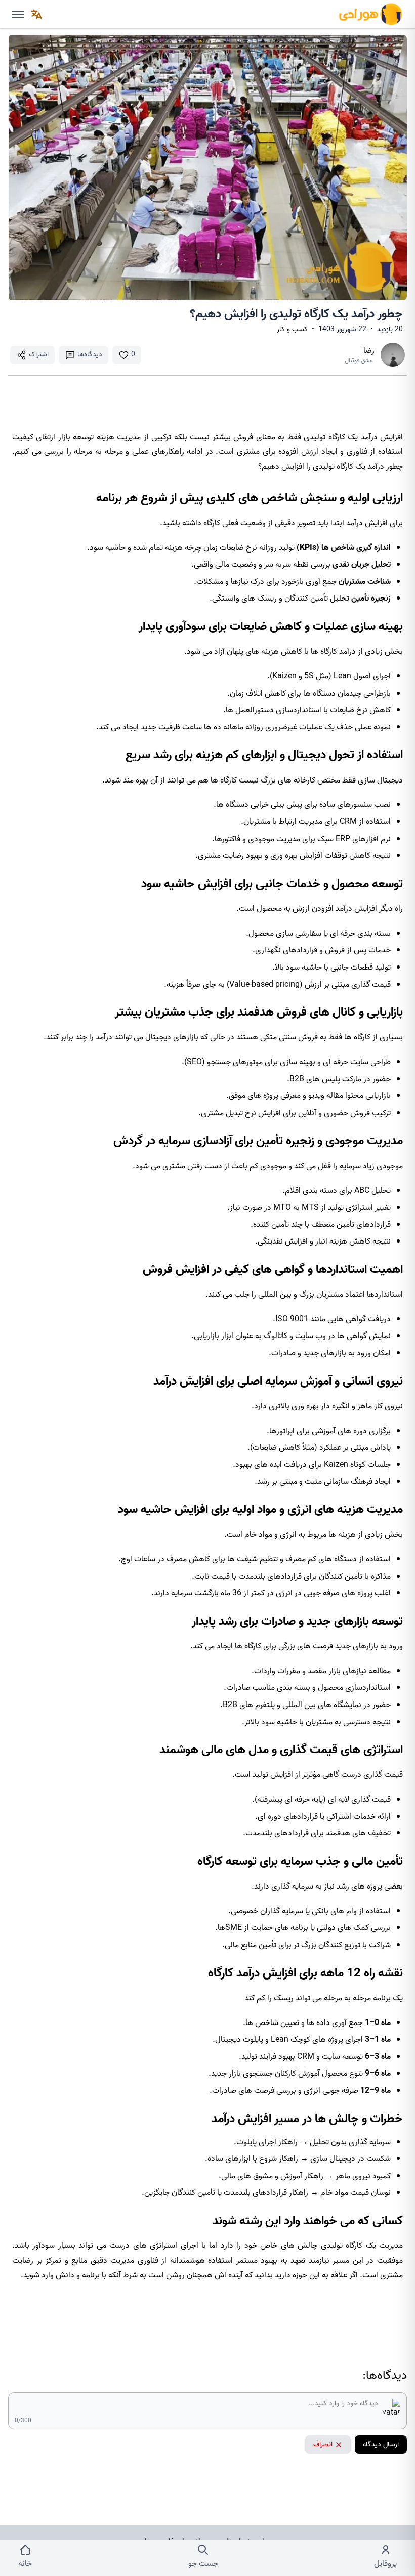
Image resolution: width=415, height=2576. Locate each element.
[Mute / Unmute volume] (18, 14)
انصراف (323, 2444)
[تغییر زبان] (36, 14)
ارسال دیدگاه (381, 2444)
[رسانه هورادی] (370, 14)
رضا (369, 351)
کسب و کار (292, 330)
